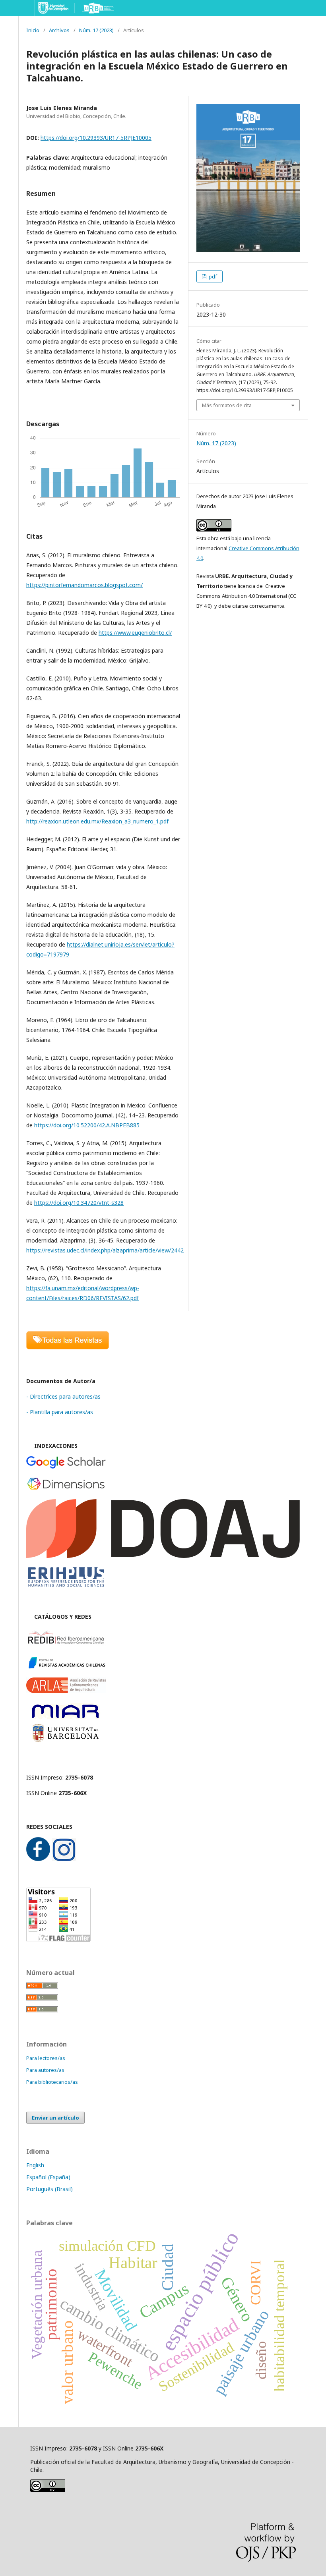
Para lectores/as (46, 2058)
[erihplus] (66, 1586)
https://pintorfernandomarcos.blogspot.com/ (84, 585)
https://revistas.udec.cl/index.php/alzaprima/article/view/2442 (105, 1250)
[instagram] (64, 1859)
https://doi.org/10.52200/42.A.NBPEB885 (87, 1125)
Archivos (59, 30)
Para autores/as (45, 2070)
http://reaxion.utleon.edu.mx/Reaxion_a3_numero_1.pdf (97, 821)
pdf (212, 276)
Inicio (33, 30)
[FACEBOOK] (38, 1859)
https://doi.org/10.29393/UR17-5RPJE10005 (96, 138)
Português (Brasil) (49, 2189)
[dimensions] (66, 1489)
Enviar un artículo (55, 2118)
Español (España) (48, 2177)
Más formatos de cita (227, 405)
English (35, 2165)
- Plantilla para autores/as (60, 1412)
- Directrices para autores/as (63, 1396)
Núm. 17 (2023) (96, 30)
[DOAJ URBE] (163, 1556)
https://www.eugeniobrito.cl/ (135, 633)
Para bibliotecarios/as (52, 2082)
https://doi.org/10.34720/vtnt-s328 (79, 1203)
